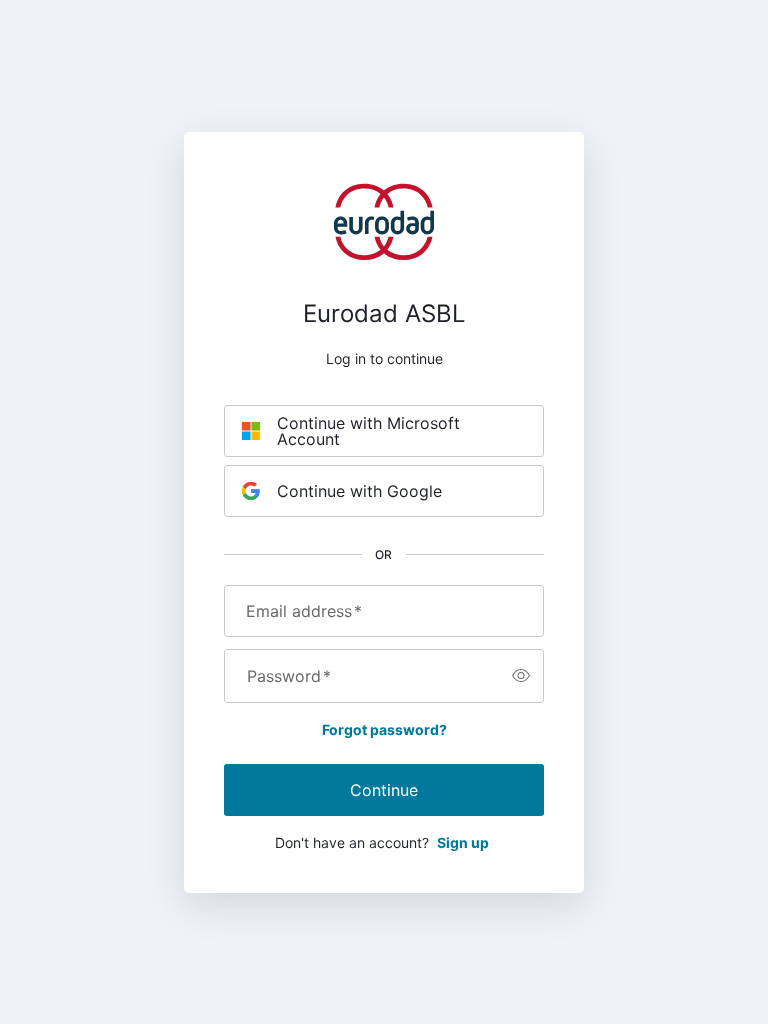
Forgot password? (384, 729)
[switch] (521, 676)
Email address (304, 611)
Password (289, 676)
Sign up (463, 842)
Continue (384, 790)
